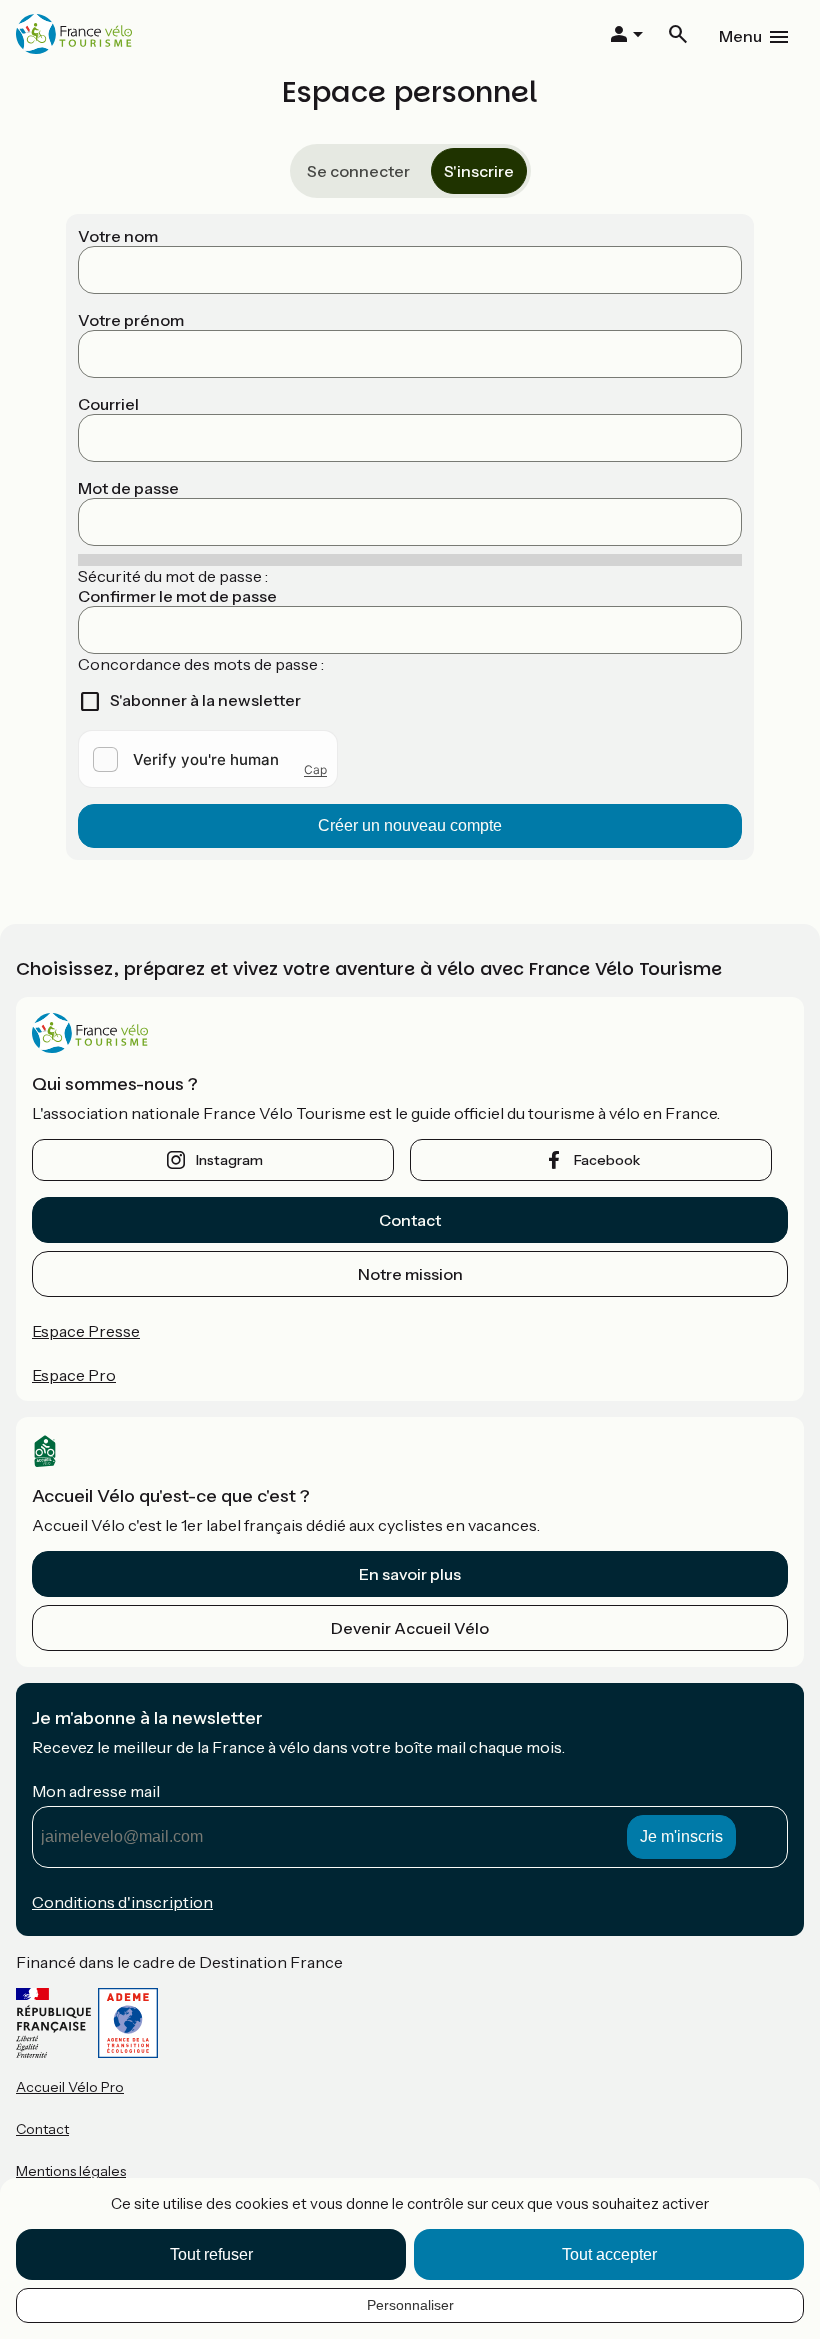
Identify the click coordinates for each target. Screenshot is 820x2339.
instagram (229, 1160)
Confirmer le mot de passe (177, 596)
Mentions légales (71, 2171)
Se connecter (358, 171)
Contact (410, 1220)
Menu (740, 36)
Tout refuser (211, 2254)
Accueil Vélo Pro (70, 2087)
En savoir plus (410, 1574)
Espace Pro (74, 1375)
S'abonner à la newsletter (205, 700)
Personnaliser (410, 2305)
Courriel (108, 404)
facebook (607, 1160)
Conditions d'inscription (122, 1902)
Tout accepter (609, 2254)
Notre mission (410, 1274)
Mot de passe (128, 488)
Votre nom (118, 236)
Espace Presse (86, 1331)
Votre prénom (131, 320)
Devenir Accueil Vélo (410, 1628)
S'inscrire (479, 171)
